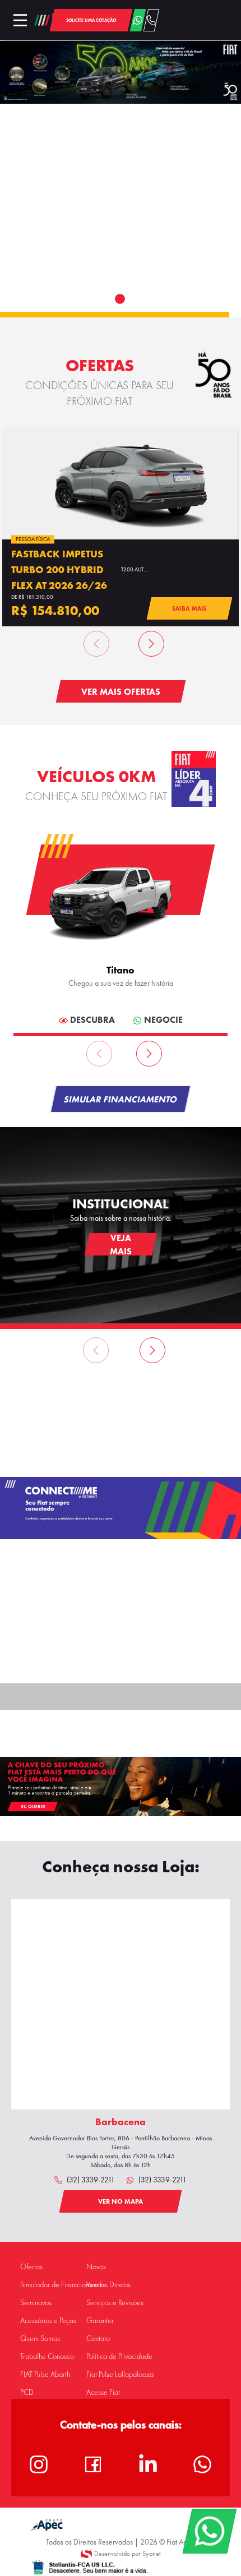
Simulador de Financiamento (62, 2285)
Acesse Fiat (103, 2392)
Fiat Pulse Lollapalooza (120, 2374)
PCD (27, 2392)
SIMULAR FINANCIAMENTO (121, 1099)
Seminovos (36, 2303)
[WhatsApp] (209, 2531)
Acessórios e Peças (48, 2321)
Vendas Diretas (108, 2285)
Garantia (100, 2321)
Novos (96, 2267)
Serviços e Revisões (115, 2303)
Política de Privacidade (119, 2356)
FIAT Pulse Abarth (45, 2374)
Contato (98, 2339)
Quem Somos (40, 2339)
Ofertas (31, 2267)
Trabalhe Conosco (47, 2356)
